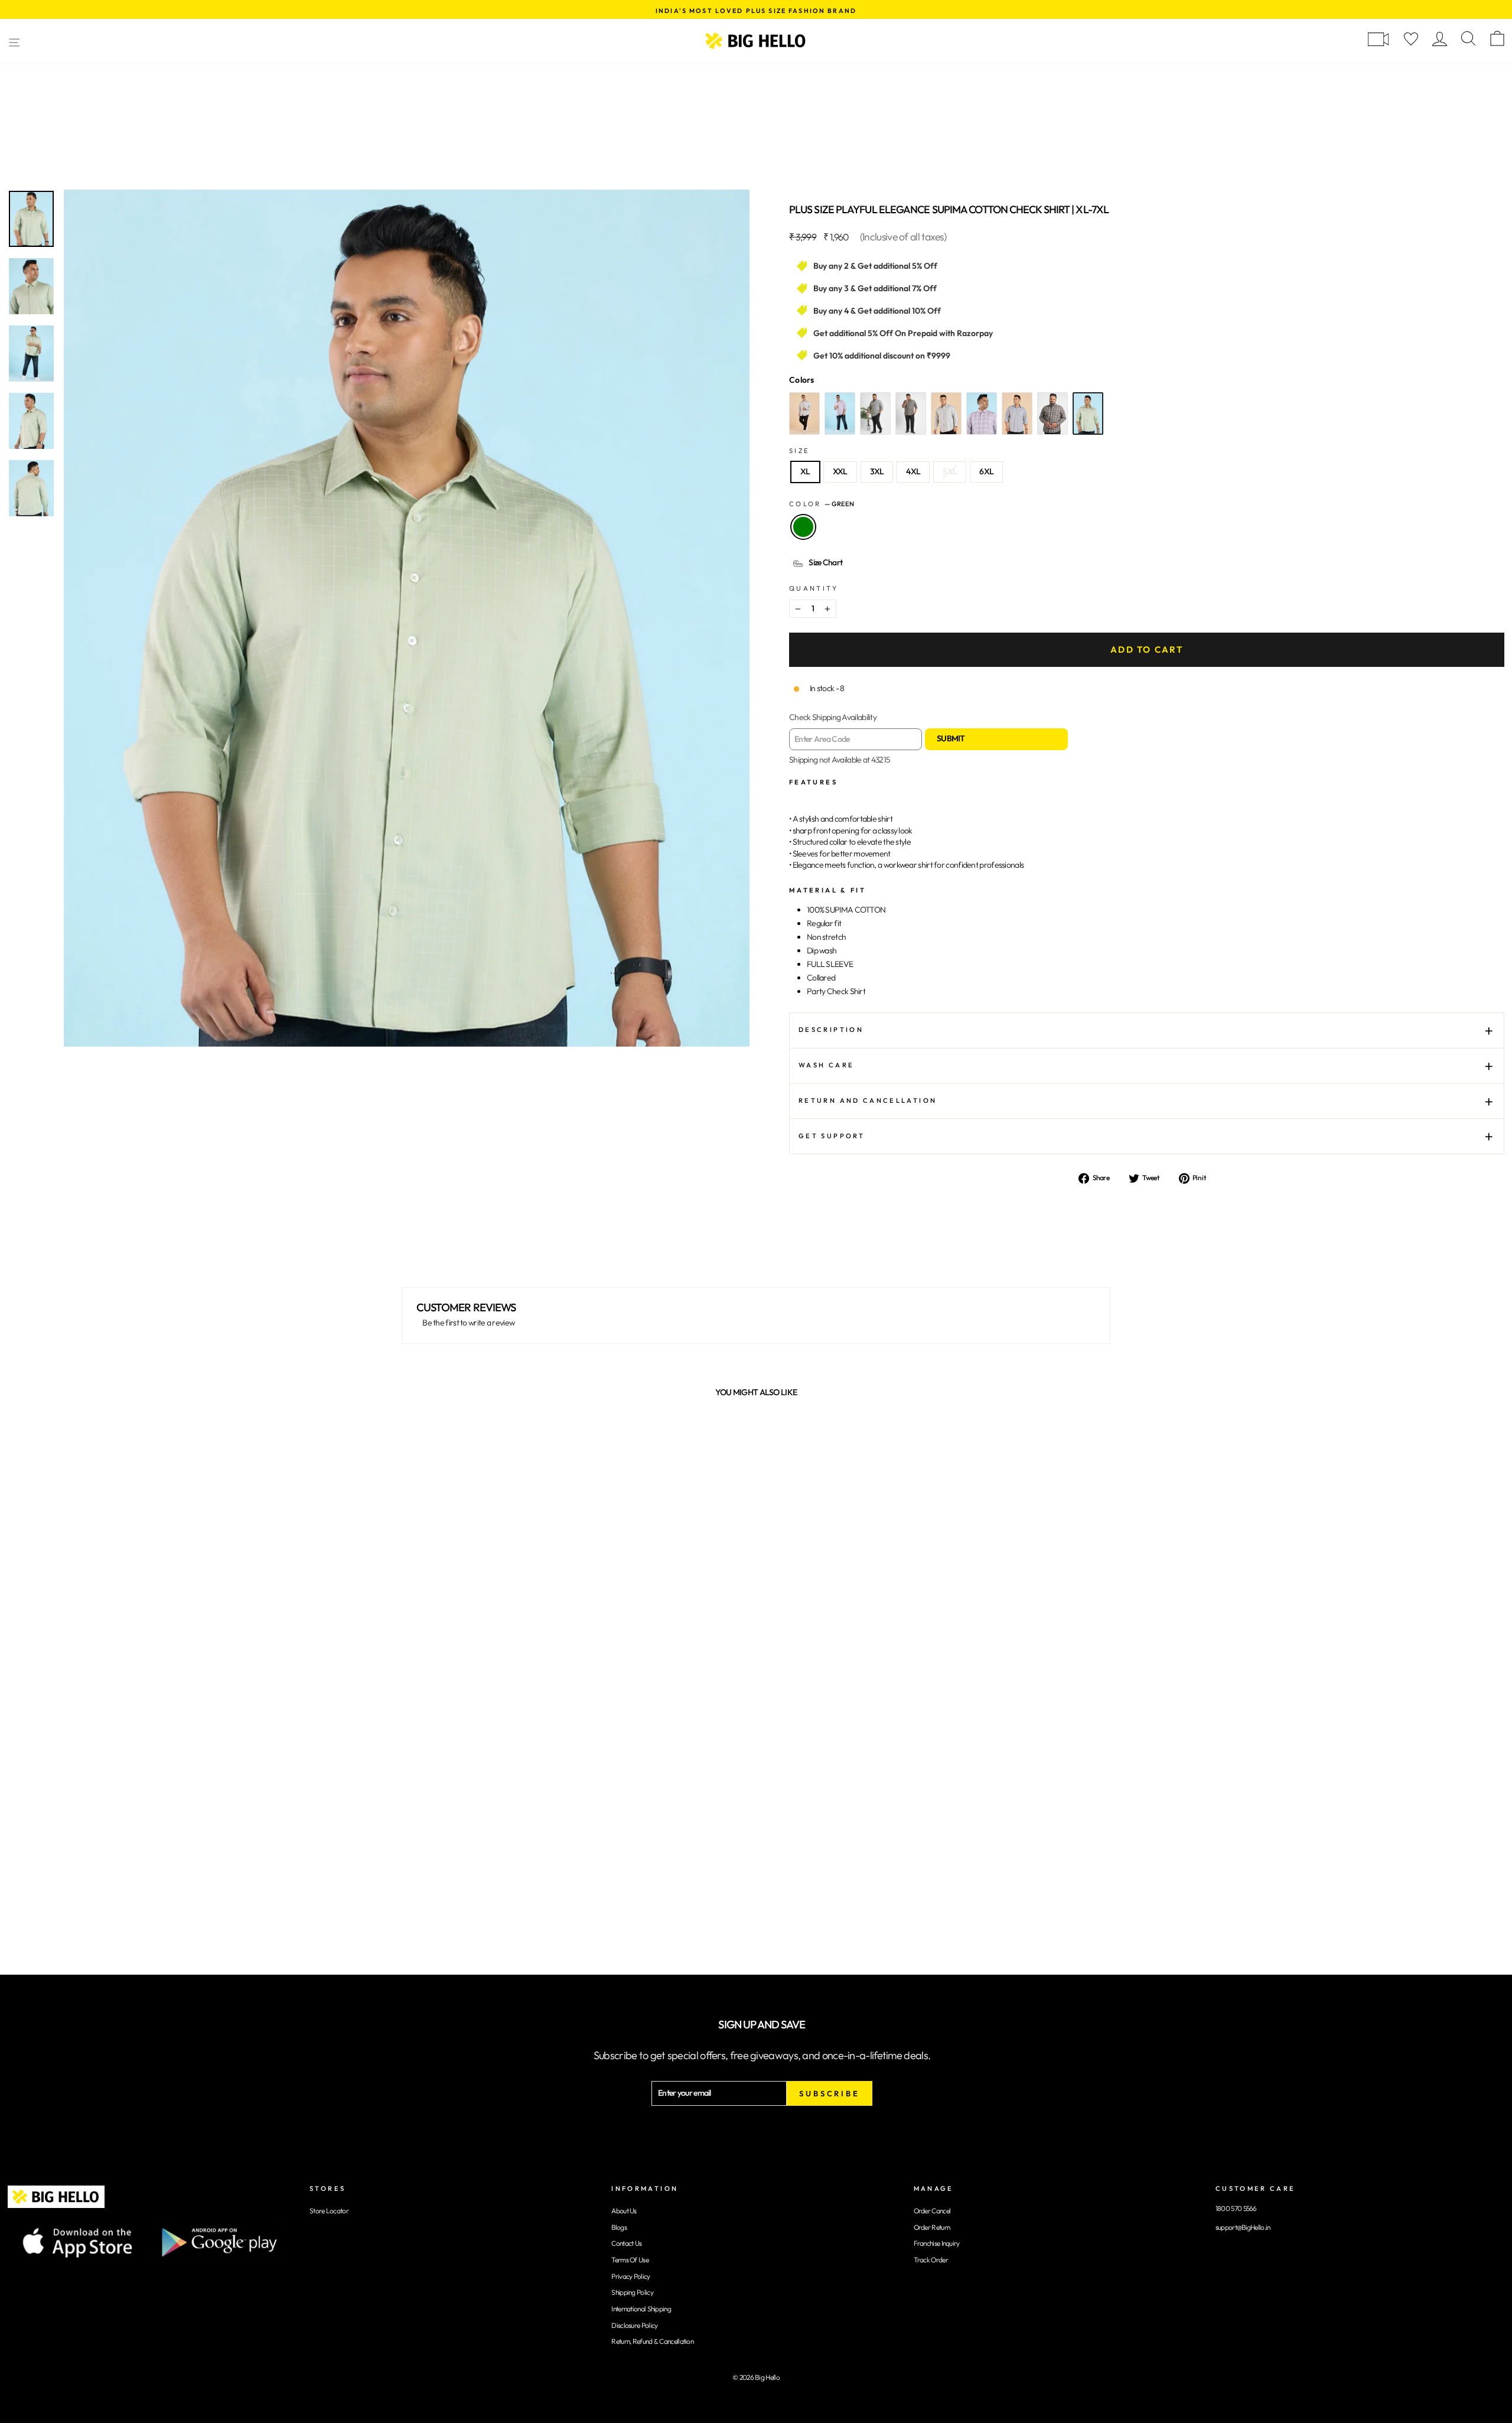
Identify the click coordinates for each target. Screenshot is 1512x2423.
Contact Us (626, 2243)
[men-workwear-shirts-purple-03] (982, 413)
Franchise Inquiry (937, 2243)
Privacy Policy (630, 2276)
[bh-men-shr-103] (840, 413)
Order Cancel (932, 2211)
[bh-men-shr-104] (804, 413)
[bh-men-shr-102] (875, 413)
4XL (913, 471)
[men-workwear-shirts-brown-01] (1052, 413)
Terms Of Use (630, 2260)
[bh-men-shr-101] (911, 413)
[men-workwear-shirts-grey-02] (1017, 413)
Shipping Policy (632, 2292)
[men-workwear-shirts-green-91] (1088, 413)
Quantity (814, 588)
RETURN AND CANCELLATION (868, 1100)
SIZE (799, 451)
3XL (877, 471)
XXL (840, 471)
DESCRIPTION (831, 1030)
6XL (986, 471)
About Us (624, 2211)
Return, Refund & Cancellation (652, 2341)
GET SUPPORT (832, 1136)
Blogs (619, 2227)
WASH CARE (826, 1065)
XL (805, 471)
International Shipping (641, 2309)
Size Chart (825, 562)
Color (822, 504)
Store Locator (329, 2211)
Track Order (931, 2260)
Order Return (932, 2227)
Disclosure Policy (634, 2325)
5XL (950, 471)
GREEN (803, 527)
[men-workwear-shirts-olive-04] (946, 413)
